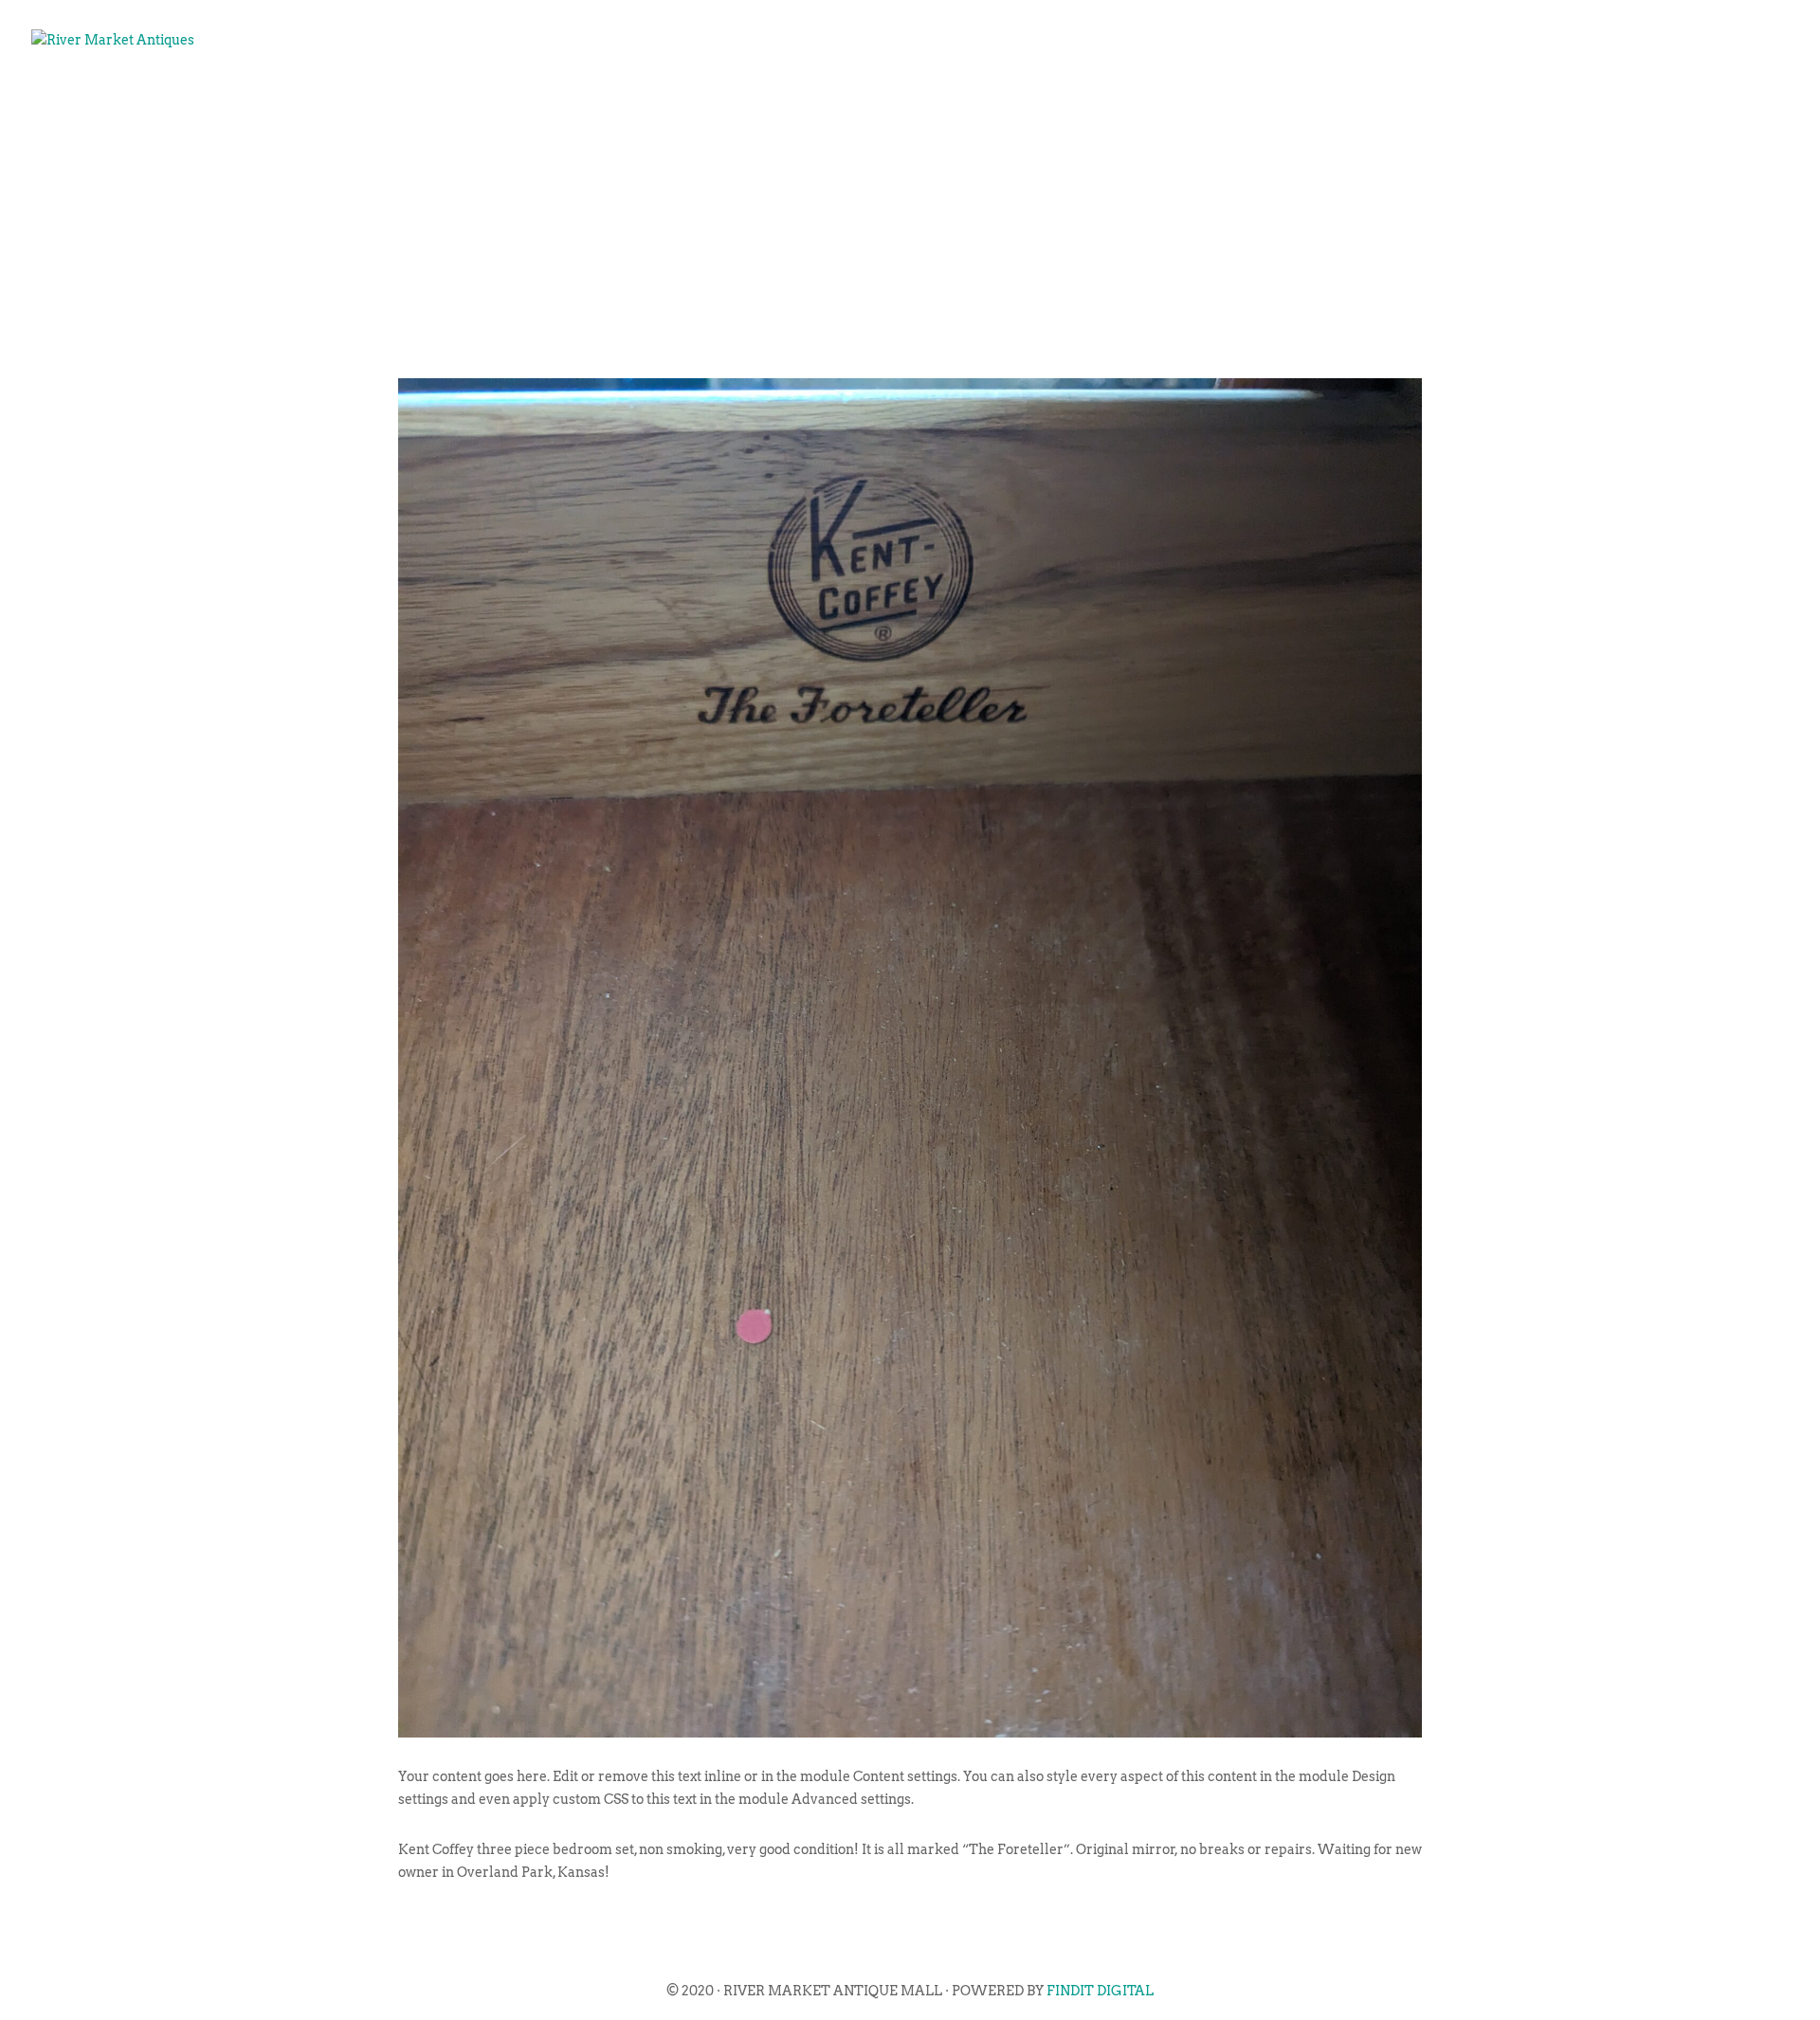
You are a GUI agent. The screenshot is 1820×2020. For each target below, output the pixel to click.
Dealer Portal (1702, 100)
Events (1266, 100)
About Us (1165, 100)
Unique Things (1538, 100)
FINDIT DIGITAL (1100, 1991)
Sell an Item (1384, 100)
